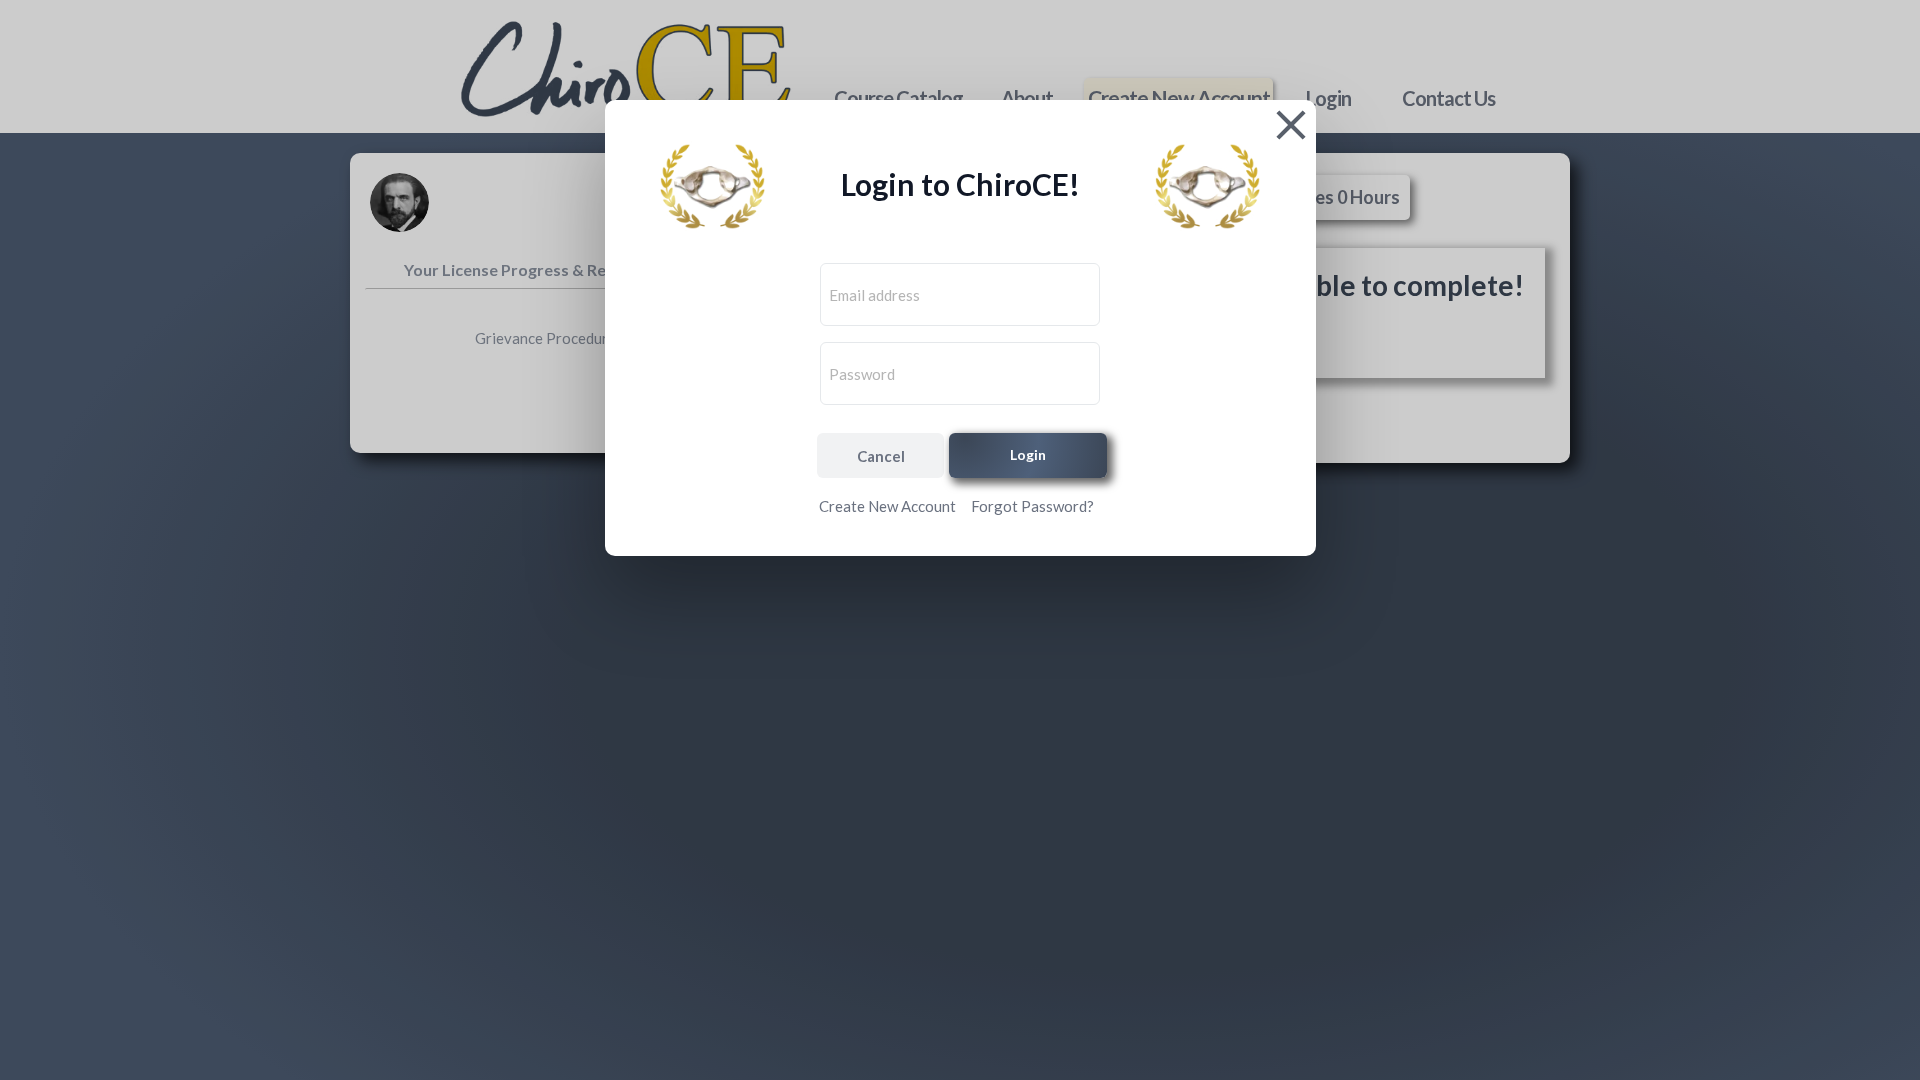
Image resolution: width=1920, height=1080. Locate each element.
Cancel (881, 456)
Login (1028, 454)
